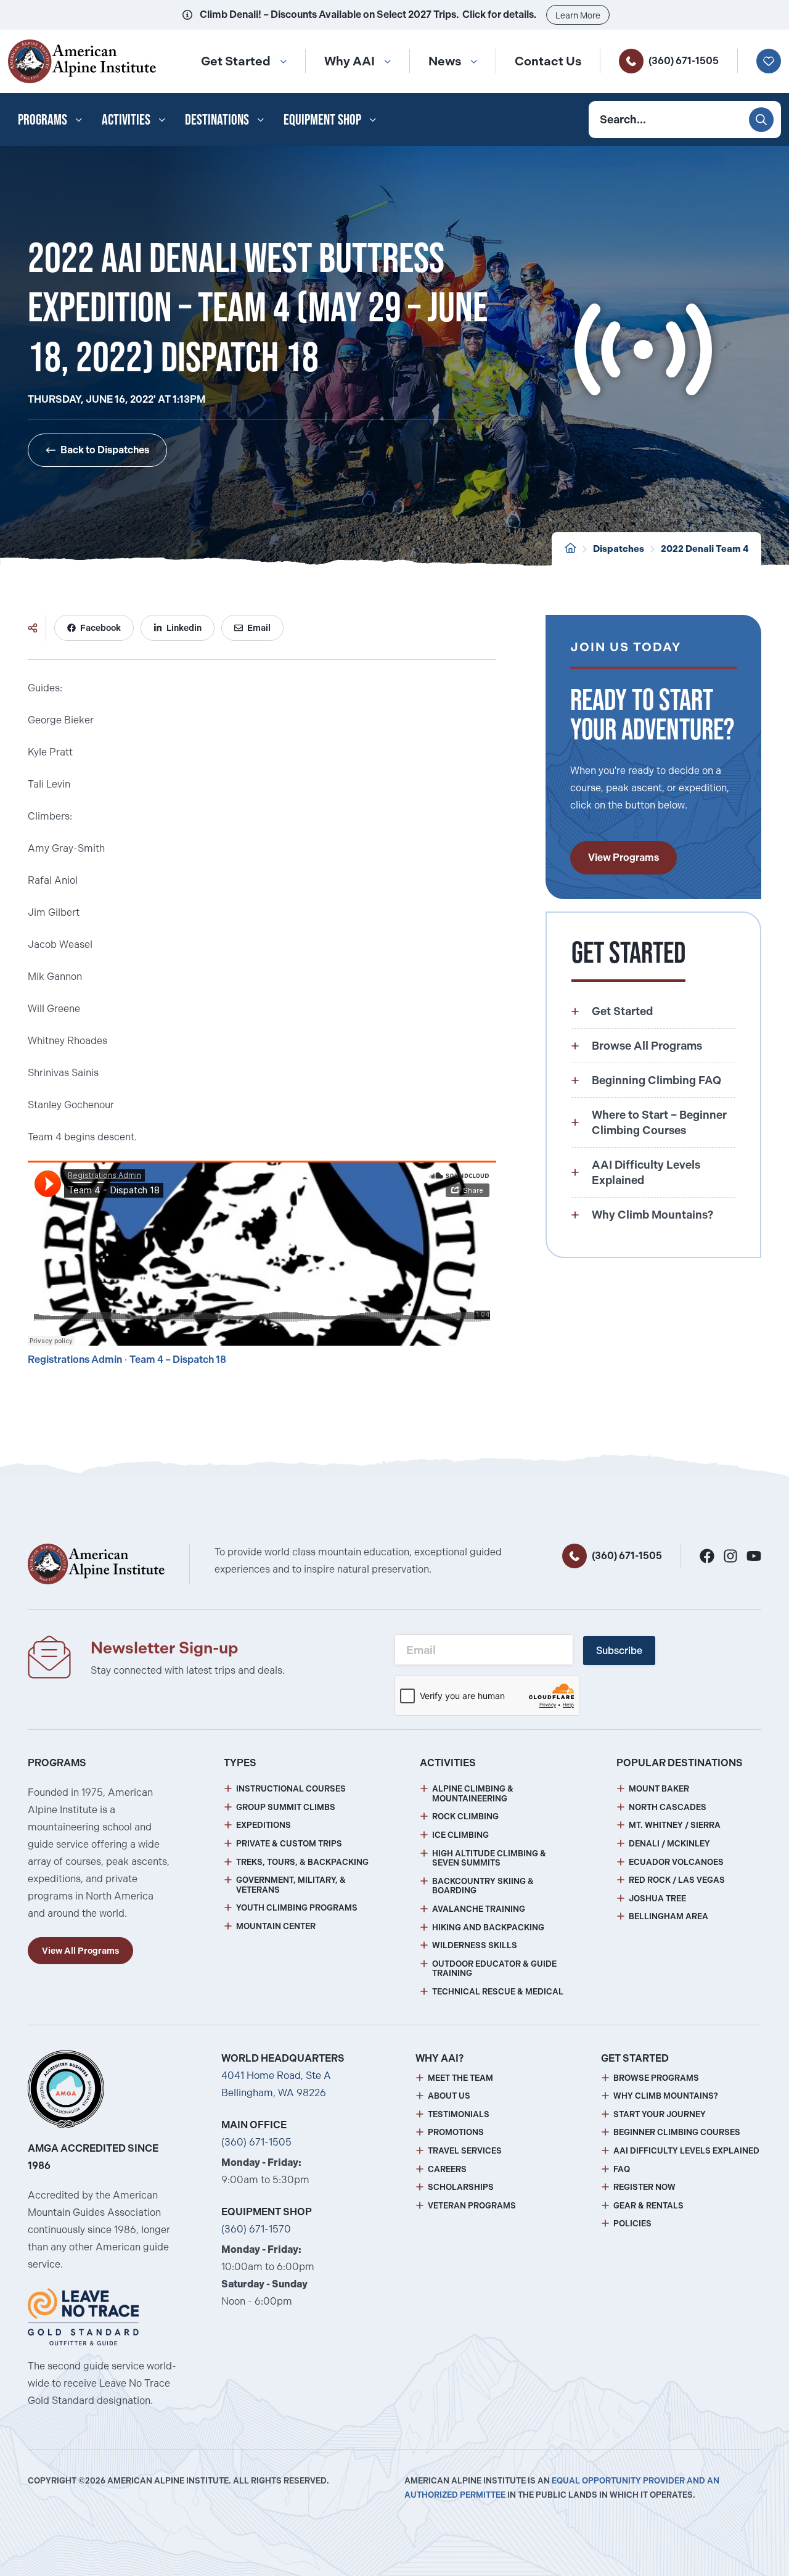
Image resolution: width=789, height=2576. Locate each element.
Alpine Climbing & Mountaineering (473, 1794)
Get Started (236, 61)
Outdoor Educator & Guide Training (494, 1969)
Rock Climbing (465, 1817)
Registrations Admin (75, 1360)
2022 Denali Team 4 (705, 549)
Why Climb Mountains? (666, 2096)
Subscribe (619, 1651)
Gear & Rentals (648, 2206)
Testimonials (459, 2114)
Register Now (644, 2187)
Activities (126, 119)
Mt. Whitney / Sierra (675, 1825)
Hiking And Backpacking (488, 1928)
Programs (43, 119)
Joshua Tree (657, 1899)
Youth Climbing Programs (297, 1908)
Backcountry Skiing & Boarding (483, 1886)
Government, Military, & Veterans (291, 1885)
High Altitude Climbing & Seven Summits (489, 1858)
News (445, 61)
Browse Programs (656, 2078)
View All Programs (80, 1951)
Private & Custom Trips (289, 1844)
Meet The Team (460, 2078)
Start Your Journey (660, 2114)
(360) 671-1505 (684, 61)
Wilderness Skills (475, 1945)
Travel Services (465, 2151)
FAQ (622, 2169)
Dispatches (619, 549)
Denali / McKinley (669, 1844)
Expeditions (264, 1825)
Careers (447, 2169)
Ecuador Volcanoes (676, 1862)
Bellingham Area (668, 1916)
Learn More (578, 15)
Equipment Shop (322, 119)
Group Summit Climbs (286, 1807)
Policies (632, 2224)
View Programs (623, 858)
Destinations (217, 119)
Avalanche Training (479, 1909)
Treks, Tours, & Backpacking (302, 1862)
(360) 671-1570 (256, 2229)
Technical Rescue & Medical (498, 1992)
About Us (449, 2096)
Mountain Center (276, 1926)
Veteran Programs (472, 2206)
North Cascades (668, 1807)
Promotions (456, 2132)
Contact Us (548, 61)
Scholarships (461, 2187)
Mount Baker (659, 1789)
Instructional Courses (291, 1789)
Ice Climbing (460, 1835)
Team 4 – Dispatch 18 (178, 1360)
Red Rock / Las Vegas (677, 1880)
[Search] (761, 120)
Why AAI (350, 61)
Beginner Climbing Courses (677, 2132)
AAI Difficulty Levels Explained (686, 2151)
